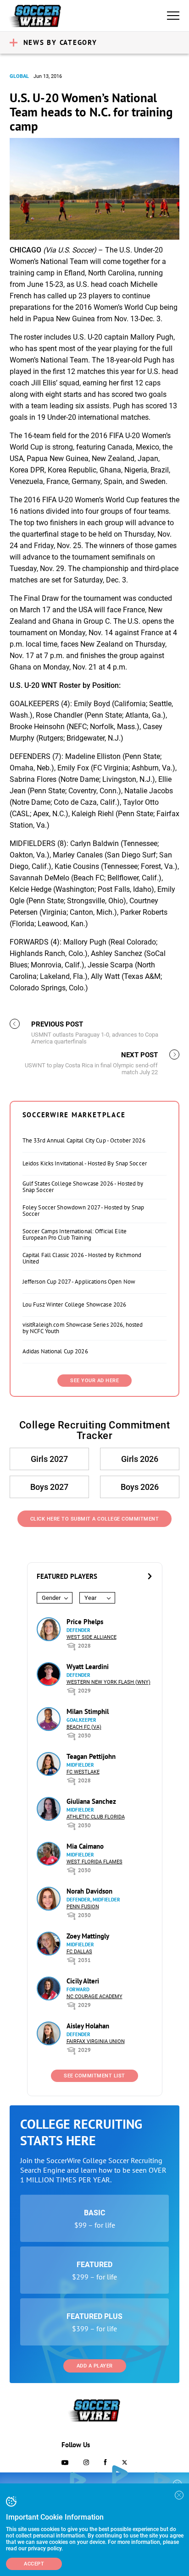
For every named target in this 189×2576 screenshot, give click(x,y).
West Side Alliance (92, 1637)
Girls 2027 (49, 1459)
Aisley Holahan (88, 2026)
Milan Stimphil (88, 1711)
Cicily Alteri (83, 1981)
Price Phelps (85, 1622)
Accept (34, 2564)
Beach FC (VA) (84, 1727)
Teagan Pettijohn (91, 1756)
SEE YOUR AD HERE (94, 1381)
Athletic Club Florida (96, 1817)
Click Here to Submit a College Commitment (95, 1519)
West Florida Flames (94, 1862)
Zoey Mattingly (88, 1936)
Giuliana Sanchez (91, 1801)
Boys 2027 (49, 1487)
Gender (51, 1598)
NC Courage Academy (94, 1997)
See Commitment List (94, 2076)
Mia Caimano (85, 1846)
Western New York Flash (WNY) (108, 1682)
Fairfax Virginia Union (96, 2041)
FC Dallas (79, 1952)
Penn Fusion (83, 1907)
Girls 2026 (140, 1459)
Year (90, 1598)
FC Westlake (83, 1772)
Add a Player (95, 2366)
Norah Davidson (89, 1891)
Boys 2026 (140, 1487)
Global (19, 76)
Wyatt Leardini (88, 1667)
